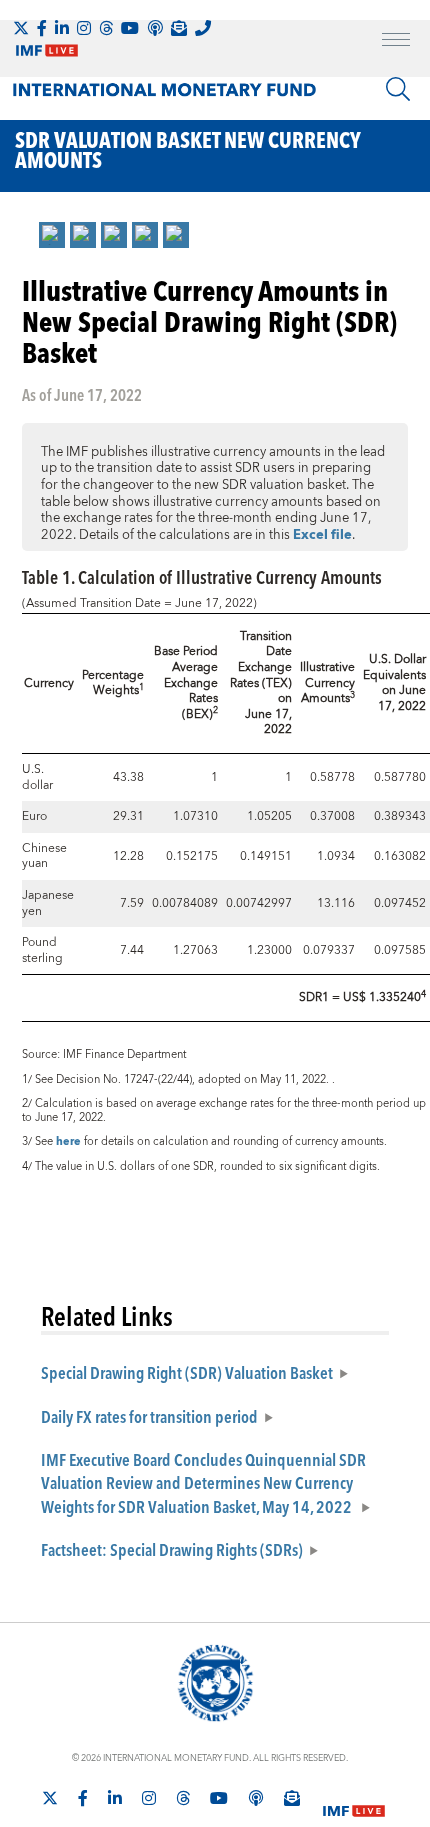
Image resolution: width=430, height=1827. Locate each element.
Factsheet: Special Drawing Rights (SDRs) (172, 1549)
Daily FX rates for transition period (149, 1416)
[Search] (398, 89)
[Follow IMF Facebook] (42, 28)
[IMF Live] (354, 1799)
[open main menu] (396, 42)
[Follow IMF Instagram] (84, 28)
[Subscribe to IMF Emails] (179, 28)
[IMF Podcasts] (256, 1798)
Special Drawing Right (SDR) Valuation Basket (187, 1372)
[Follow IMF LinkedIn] (62, 28)
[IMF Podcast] (155, 28)
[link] (52, 235)
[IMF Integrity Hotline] (203, 28)
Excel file (322, 535)
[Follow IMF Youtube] (130, 28)
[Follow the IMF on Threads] (106, 28)
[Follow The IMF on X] (21, 28)
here (68, 1141)
